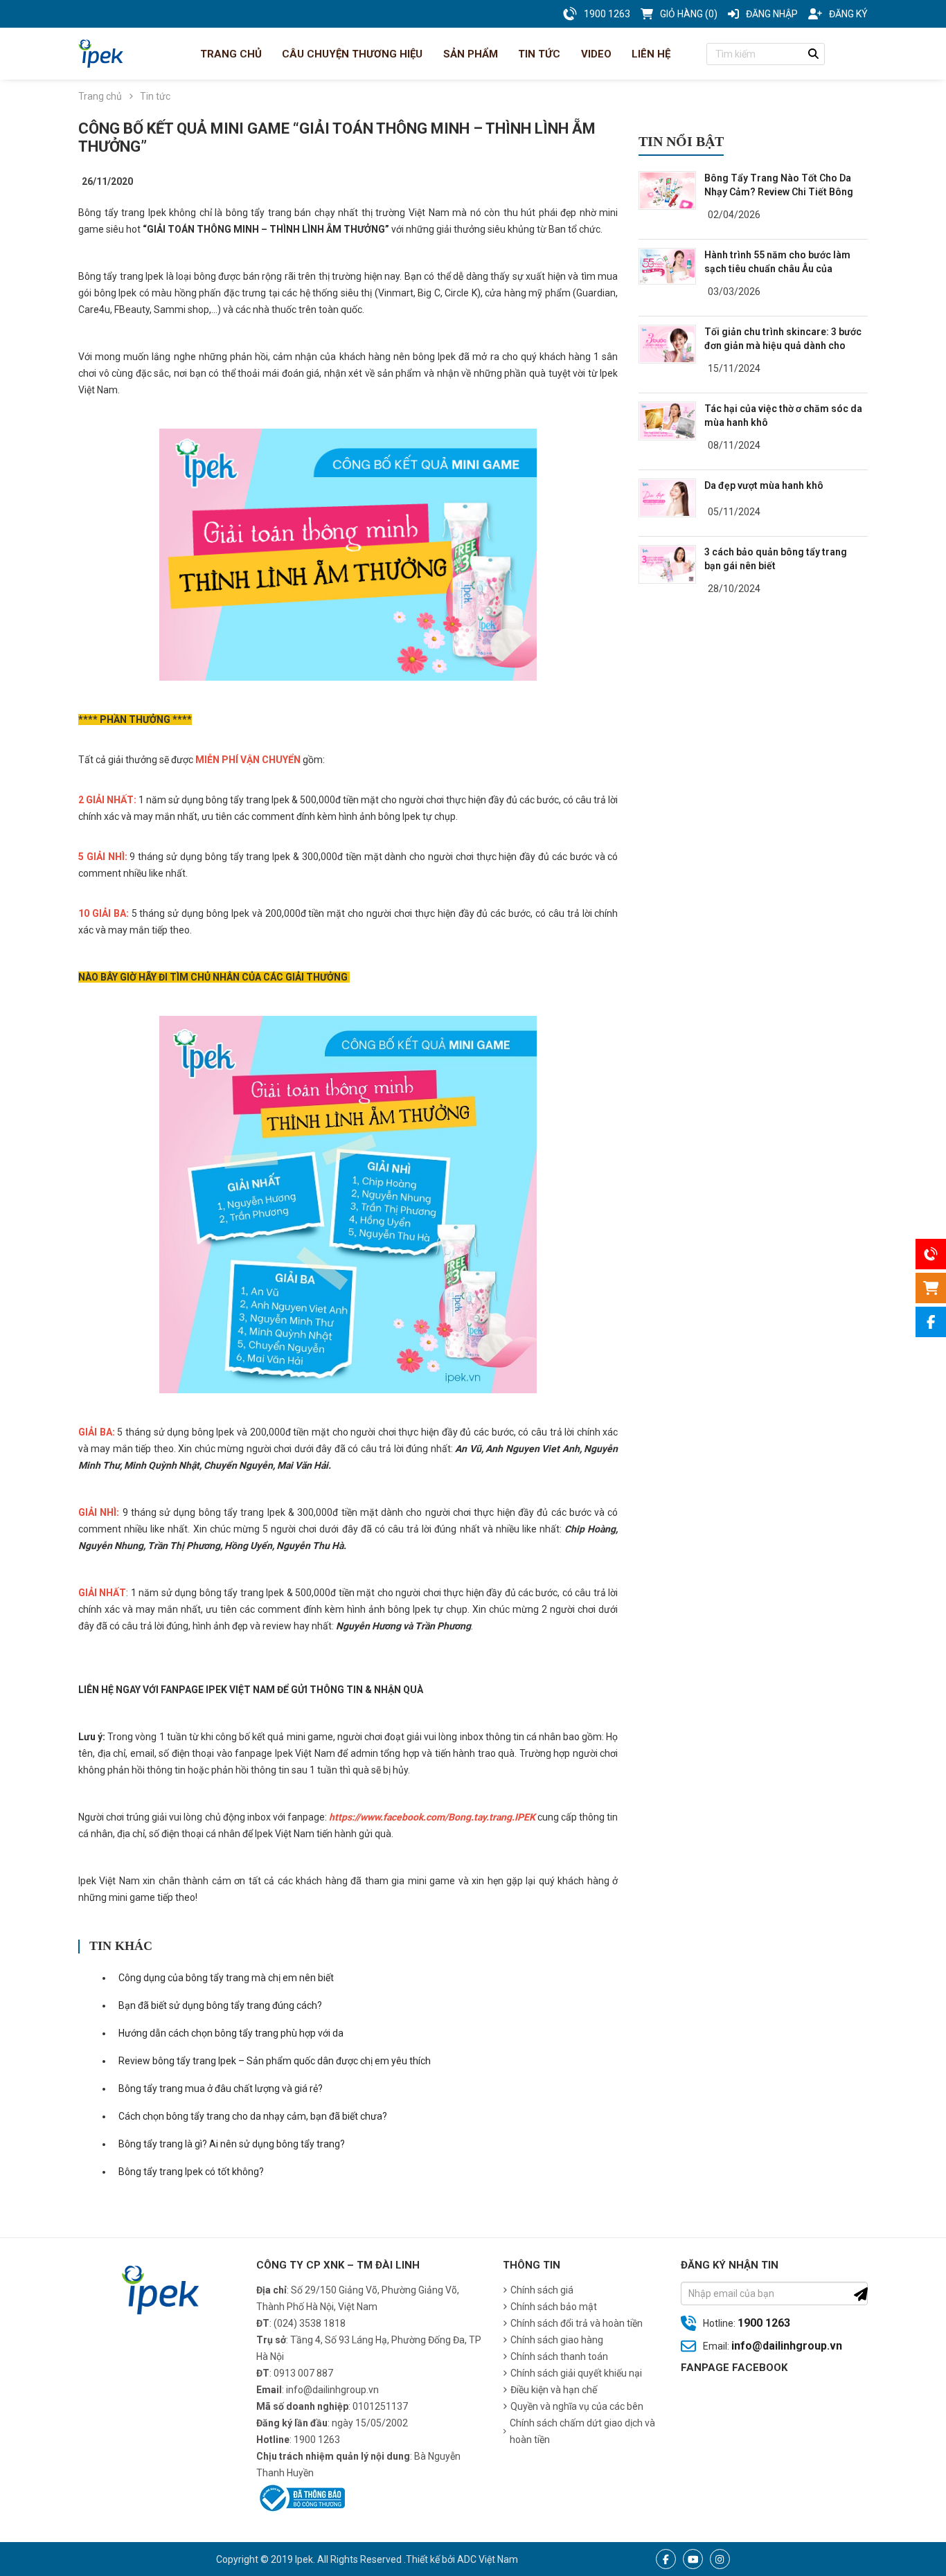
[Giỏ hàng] (931, 1288)
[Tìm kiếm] (814, 54)
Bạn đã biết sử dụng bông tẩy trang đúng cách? (220, 2005)
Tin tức (538, 54)
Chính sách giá (542, 2290)
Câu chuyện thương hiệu (351, 54)
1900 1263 (764, 2323)
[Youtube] (693, 2559)
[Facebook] (666, 2559)
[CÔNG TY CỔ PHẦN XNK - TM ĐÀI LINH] (101, 54)
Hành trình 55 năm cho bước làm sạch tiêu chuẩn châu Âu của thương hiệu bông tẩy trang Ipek (777, 269)
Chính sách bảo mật (554, 2307)
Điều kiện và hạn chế (554, 2390)
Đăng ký (848, 14)
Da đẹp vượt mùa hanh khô (764, 485)
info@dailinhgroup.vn (787, 2346)
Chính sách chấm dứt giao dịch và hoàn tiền (582, 2431)
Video (595, 54)
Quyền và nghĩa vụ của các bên (577, 2406)
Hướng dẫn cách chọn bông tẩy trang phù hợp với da (231, 2033)
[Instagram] (720, 2559)
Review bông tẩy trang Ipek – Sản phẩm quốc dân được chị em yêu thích (275, 2061)
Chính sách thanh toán (559, 2356)
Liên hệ (650, 54)
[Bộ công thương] (301, 2497)
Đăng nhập (772, 14)
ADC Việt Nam (488, 2559)
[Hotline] (931, 1254)
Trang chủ (230, 54)
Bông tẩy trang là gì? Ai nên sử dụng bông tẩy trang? (232, 2144)
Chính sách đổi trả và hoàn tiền (577, 2323)
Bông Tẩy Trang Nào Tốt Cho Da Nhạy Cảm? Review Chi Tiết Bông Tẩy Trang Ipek (779, 192)
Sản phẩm (469, 54)
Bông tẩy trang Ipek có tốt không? (191, 2172)
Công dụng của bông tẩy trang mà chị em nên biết (226, 1978)
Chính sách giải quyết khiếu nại (576, 2373)
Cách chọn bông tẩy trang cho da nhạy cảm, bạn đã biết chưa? (253, 2116)
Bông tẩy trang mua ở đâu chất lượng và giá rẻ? (221, 2088)
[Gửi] (861, 2294)
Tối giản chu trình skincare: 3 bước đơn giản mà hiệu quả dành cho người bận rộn (783, 346)
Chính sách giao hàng (557, 2340)
